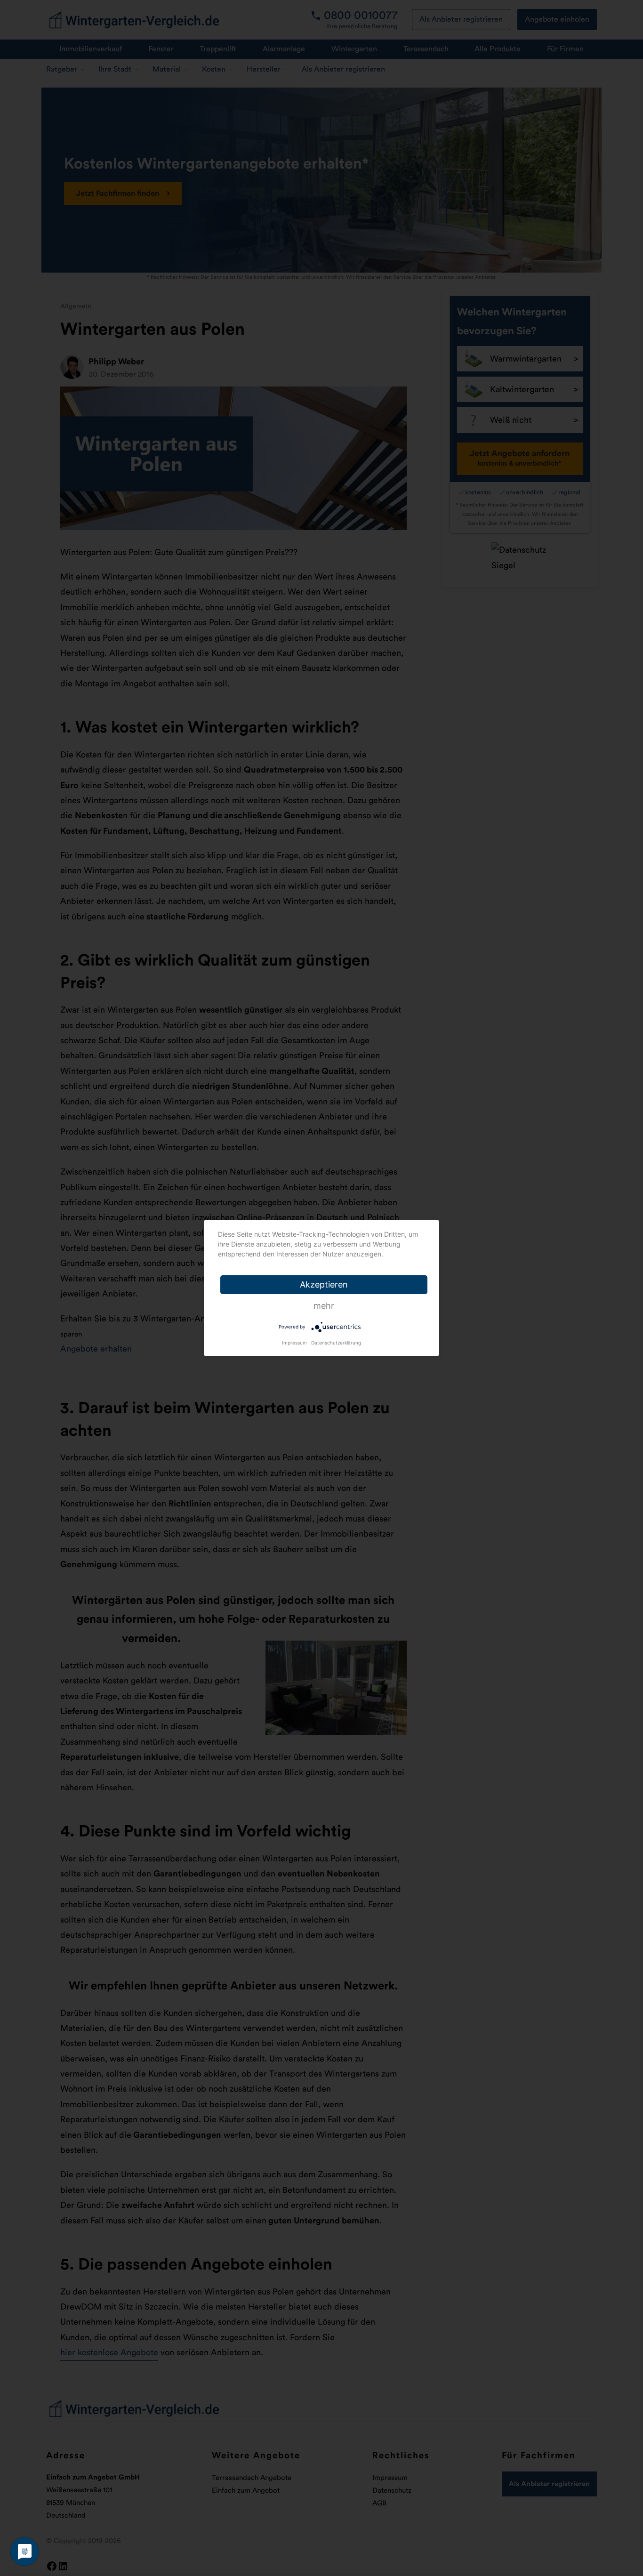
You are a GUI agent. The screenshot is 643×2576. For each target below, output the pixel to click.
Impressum (294, 1343)
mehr (324, 1306)
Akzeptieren (324, 1284)
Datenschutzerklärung (336, 1343)
